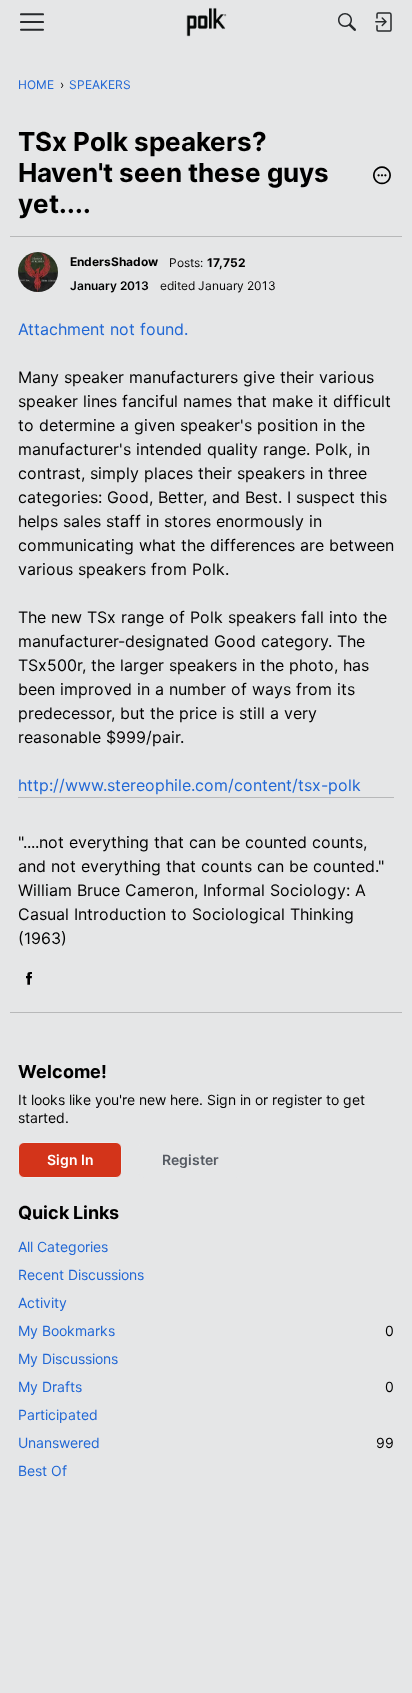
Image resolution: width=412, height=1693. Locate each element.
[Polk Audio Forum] (205, 22)
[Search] (347, 22)
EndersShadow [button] (114, 261)
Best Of (42, 1470)
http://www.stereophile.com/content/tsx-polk (189, 785)
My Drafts (206, 1386)
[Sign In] (383, 22)
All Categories (63, 1246)
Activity (42, 1302)
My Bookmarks (206, 1330)
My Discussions (68, 1358)
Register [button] (190, 1159)
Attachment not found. (103, 329)
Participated (58, 1414)
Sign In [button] (70, 1159)
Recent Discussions (81, 1274)
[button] (382, 177)
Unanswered (206, 1442)
